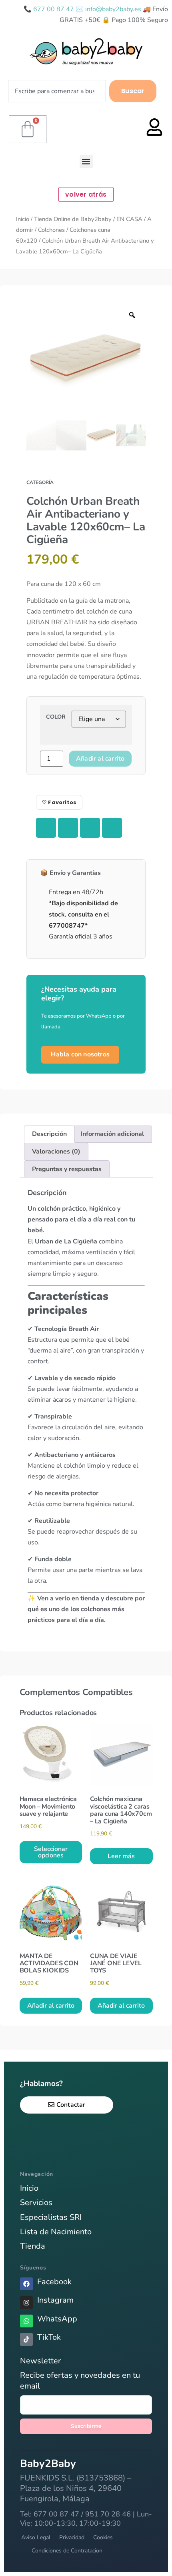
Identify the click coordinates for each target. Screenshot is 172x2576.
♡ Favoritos (59, 802)
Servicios (36, 2202)
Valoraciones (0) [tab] (56, 1152)
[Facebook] (26, 2284)
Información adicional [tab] (112, 1134)
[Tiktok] (26, 2339)
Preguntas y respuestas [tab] (67, 1169)
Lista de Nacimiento (56, 2232)
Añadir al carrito (100, 759)
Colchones (51, 230)
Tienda (33, 2246)
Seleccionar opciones (51, 1852)
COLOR (56, 717)
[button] (86, 162)
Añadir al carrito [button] (51, 2006)
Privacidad (72, 2537)
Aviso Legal (36, 2537)
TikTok (49, 2337)
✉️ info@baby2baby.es (109, 9)
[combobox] (57, 91)
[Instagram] (26, 2303)
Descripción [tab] (49, 1134)
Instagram (55, 2300)
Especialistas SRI (51, 2217)
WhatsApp (57, 2319)
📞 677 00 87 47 (50, 9)
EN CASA (129, 219)
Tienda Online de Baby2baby (73, 219)
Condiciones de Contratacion (67, 2551)
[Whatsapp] (26, 2321)
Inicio (23, 219)
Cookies (103, 2537)
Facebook (54, 2282)
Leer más (121, 1856)
